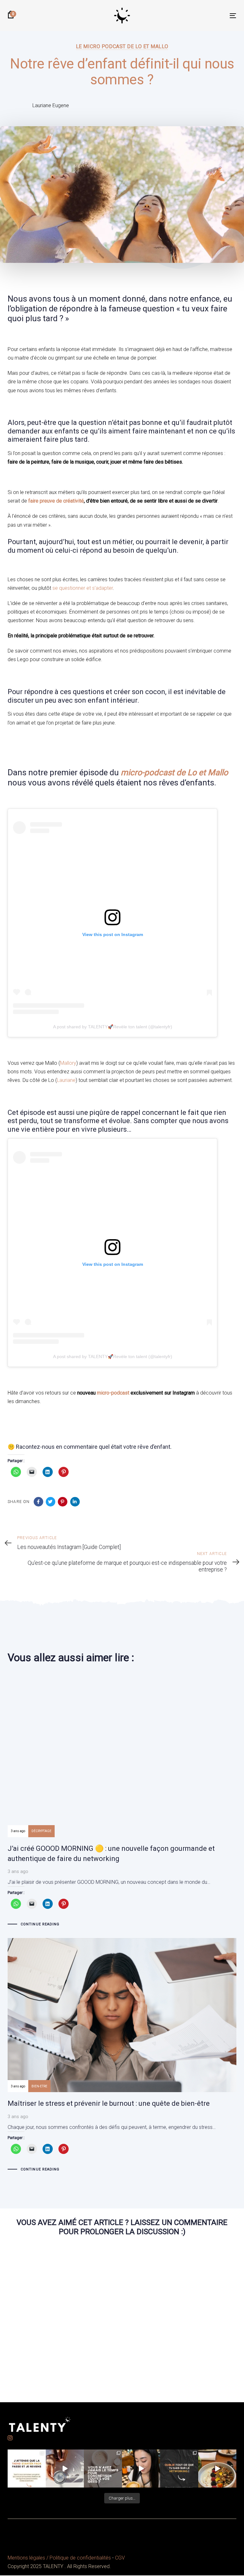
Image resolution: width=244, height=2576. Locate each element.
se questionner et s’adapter (83, 588)
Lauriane (66, 1080)
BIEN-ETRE (39, 2086)
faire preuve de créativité (56, 501)
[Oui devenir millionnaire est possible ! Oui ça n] (217, 2469)
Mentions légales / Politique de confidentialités (59, 2558)
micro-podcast (113, 1393)
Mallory (68, 1063)
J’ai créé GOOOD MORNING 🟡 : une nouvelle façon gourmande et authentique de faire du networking (122, 1806)
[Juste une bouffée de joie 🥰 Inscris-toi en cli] (65, 2469)
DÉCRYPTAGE (41, 1831)
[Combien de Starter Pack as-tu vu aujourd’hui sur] (27, 2469)
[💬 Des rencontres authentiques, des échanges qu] (179, 2469)
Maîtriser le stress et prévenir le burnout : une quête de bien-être (122, 2056)
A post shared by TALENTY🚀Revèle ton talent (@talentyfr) (113, 1027)
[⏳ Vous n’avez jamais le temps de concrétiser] (103, 2469)
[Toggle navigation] (198, 16)
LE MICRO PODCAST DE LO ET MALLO (122, 46)
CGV (120, 2558)
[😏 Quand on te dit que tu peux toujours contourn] (141, 2469)
